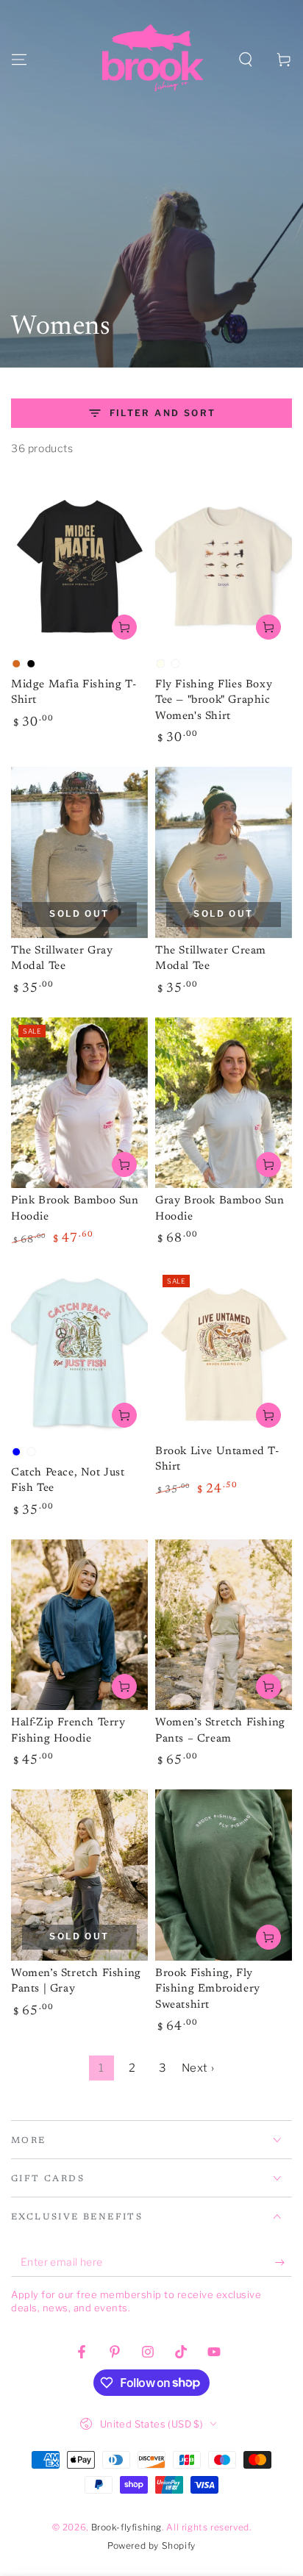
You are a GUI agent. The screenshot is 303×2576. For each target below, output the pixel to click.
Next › (198, 2068)
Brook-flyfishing (127, 2527)
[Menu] (19, 60)
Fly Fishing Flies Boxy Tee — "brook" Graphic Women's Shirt (214, 701)
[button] (246, 60)
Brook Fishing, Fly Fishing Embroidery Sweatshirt (208, 1989)
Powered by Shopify (151, 2545)
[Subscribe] (284, 2262)
